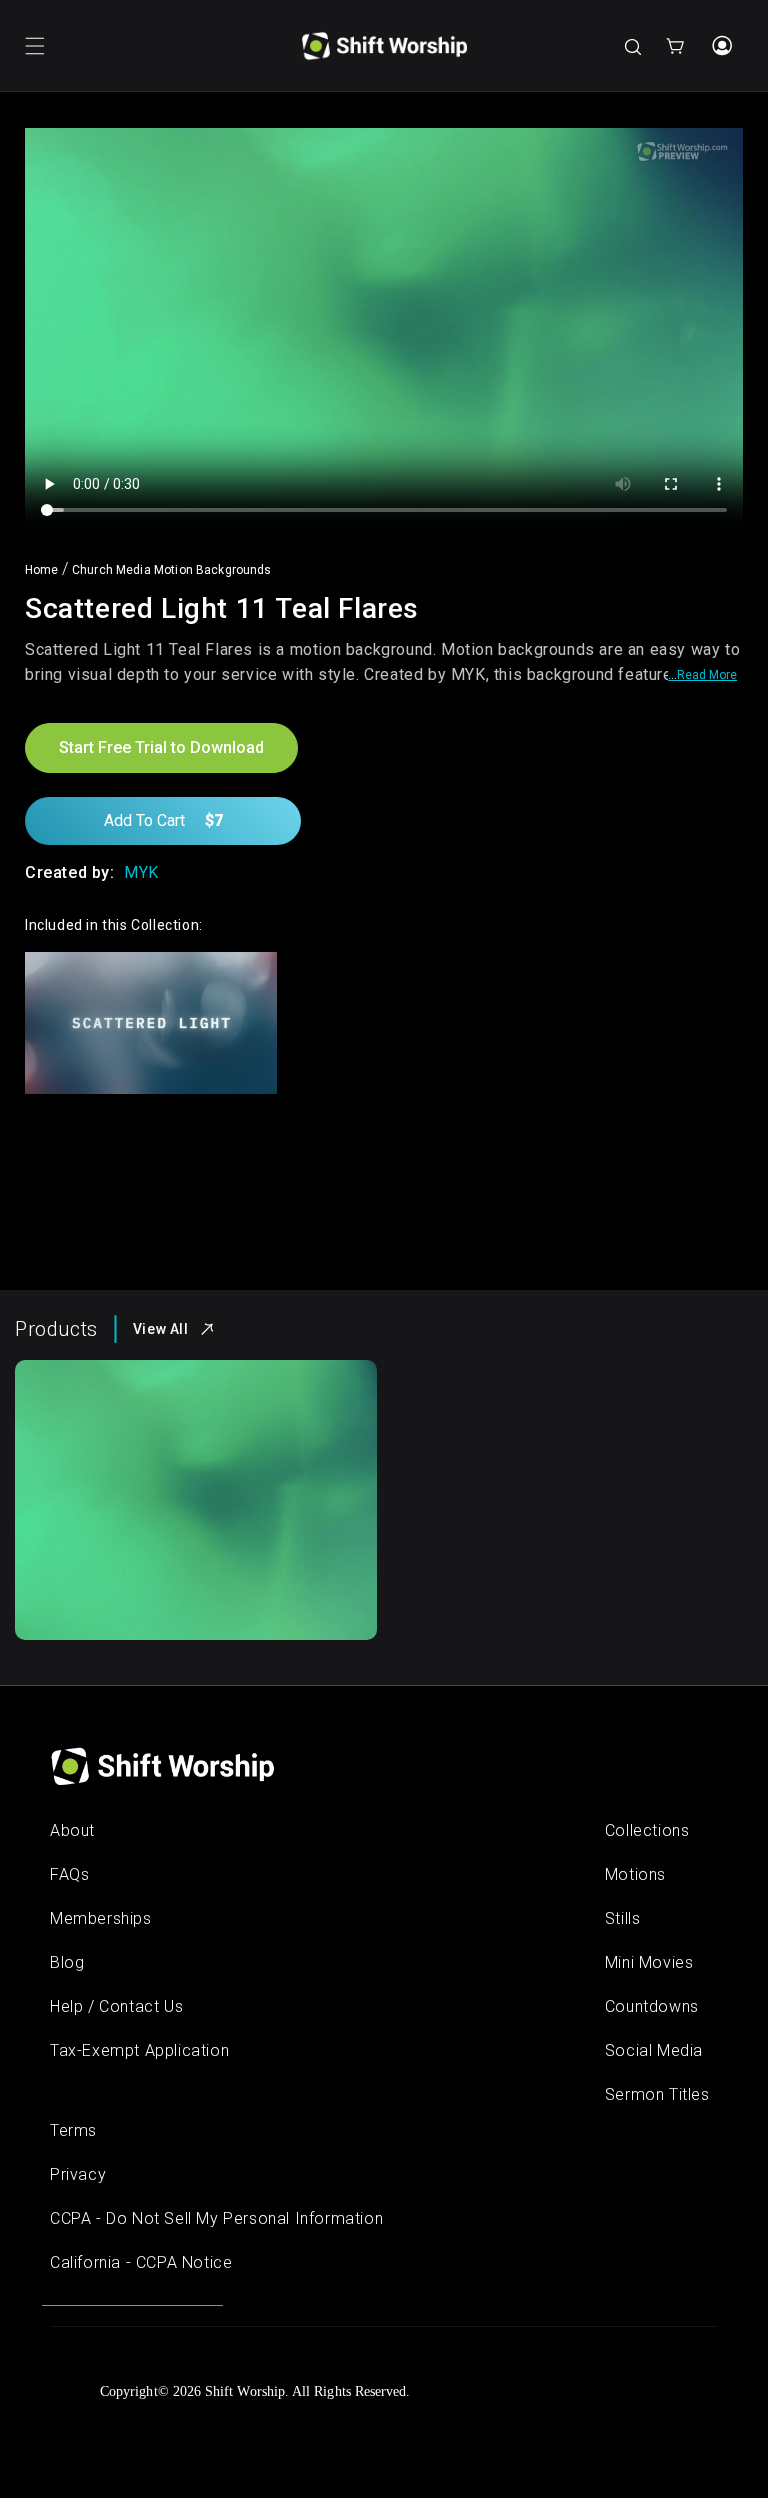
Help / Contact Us (116, 2006)
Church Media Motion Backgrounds (172, 570)
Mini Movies (649, 1962)
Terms (73, 2130)
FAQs (69, 1874)
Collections (647, 1830)
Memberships (101, 1918)
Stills (623, 1918)
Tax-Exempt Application (139, 2050)
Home (42, 570)
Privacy (78, 2174)
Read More (707, 675)
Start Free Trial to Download (161, 747)
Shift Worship (245, 2391)
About (72, 1830)
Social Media (654, 2050)
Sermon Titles (657, 2094)
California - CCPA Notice (141, 2262)
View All (161, 1329)
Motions (635, 1874)
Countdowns (652, 2006)
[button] (35, 46)
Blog (67, 1962)
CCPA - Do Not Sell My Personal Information (216, 2218)
